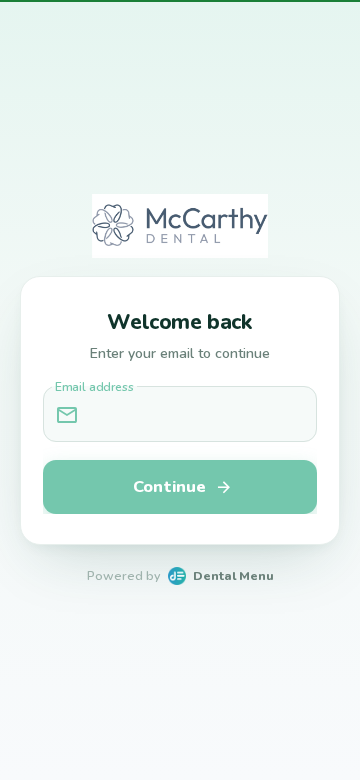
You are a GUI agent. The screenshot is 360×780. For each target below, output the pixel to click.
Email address (94, 387)
